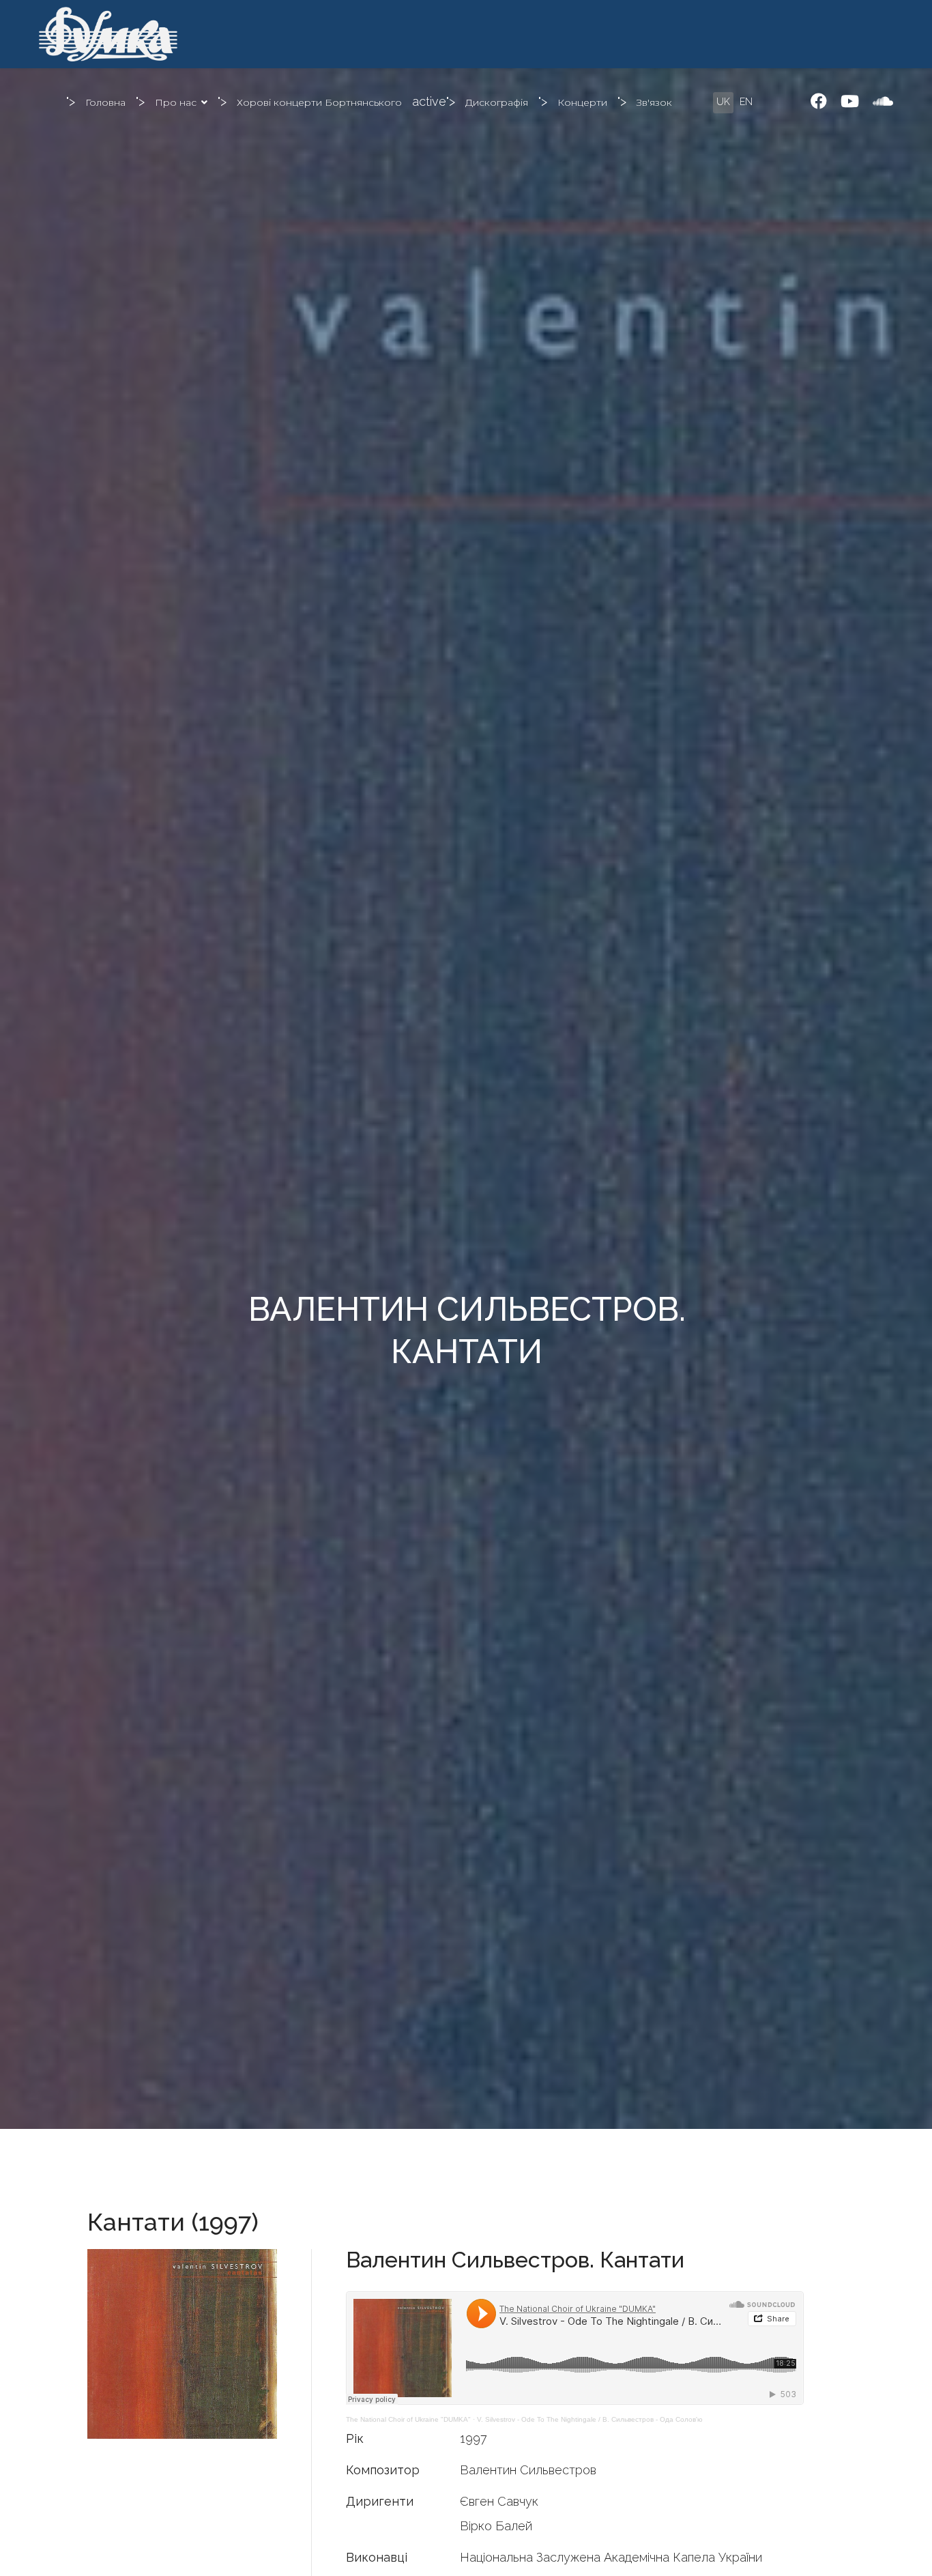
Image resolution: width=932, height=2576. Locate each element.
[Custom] (883, 101)
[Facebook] (819, 101)
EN (746, 102)
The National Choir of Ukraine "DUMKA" (408, 2419)
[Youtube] (850, 101)
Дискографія (497, 102)
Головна (105, 102)
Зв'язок (654, 102)
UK (723, 102)
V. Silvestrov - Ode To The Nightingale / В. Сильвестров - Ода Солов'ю (590, 2419)
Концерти (582, 102)
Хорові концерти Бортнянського (319, 102)
